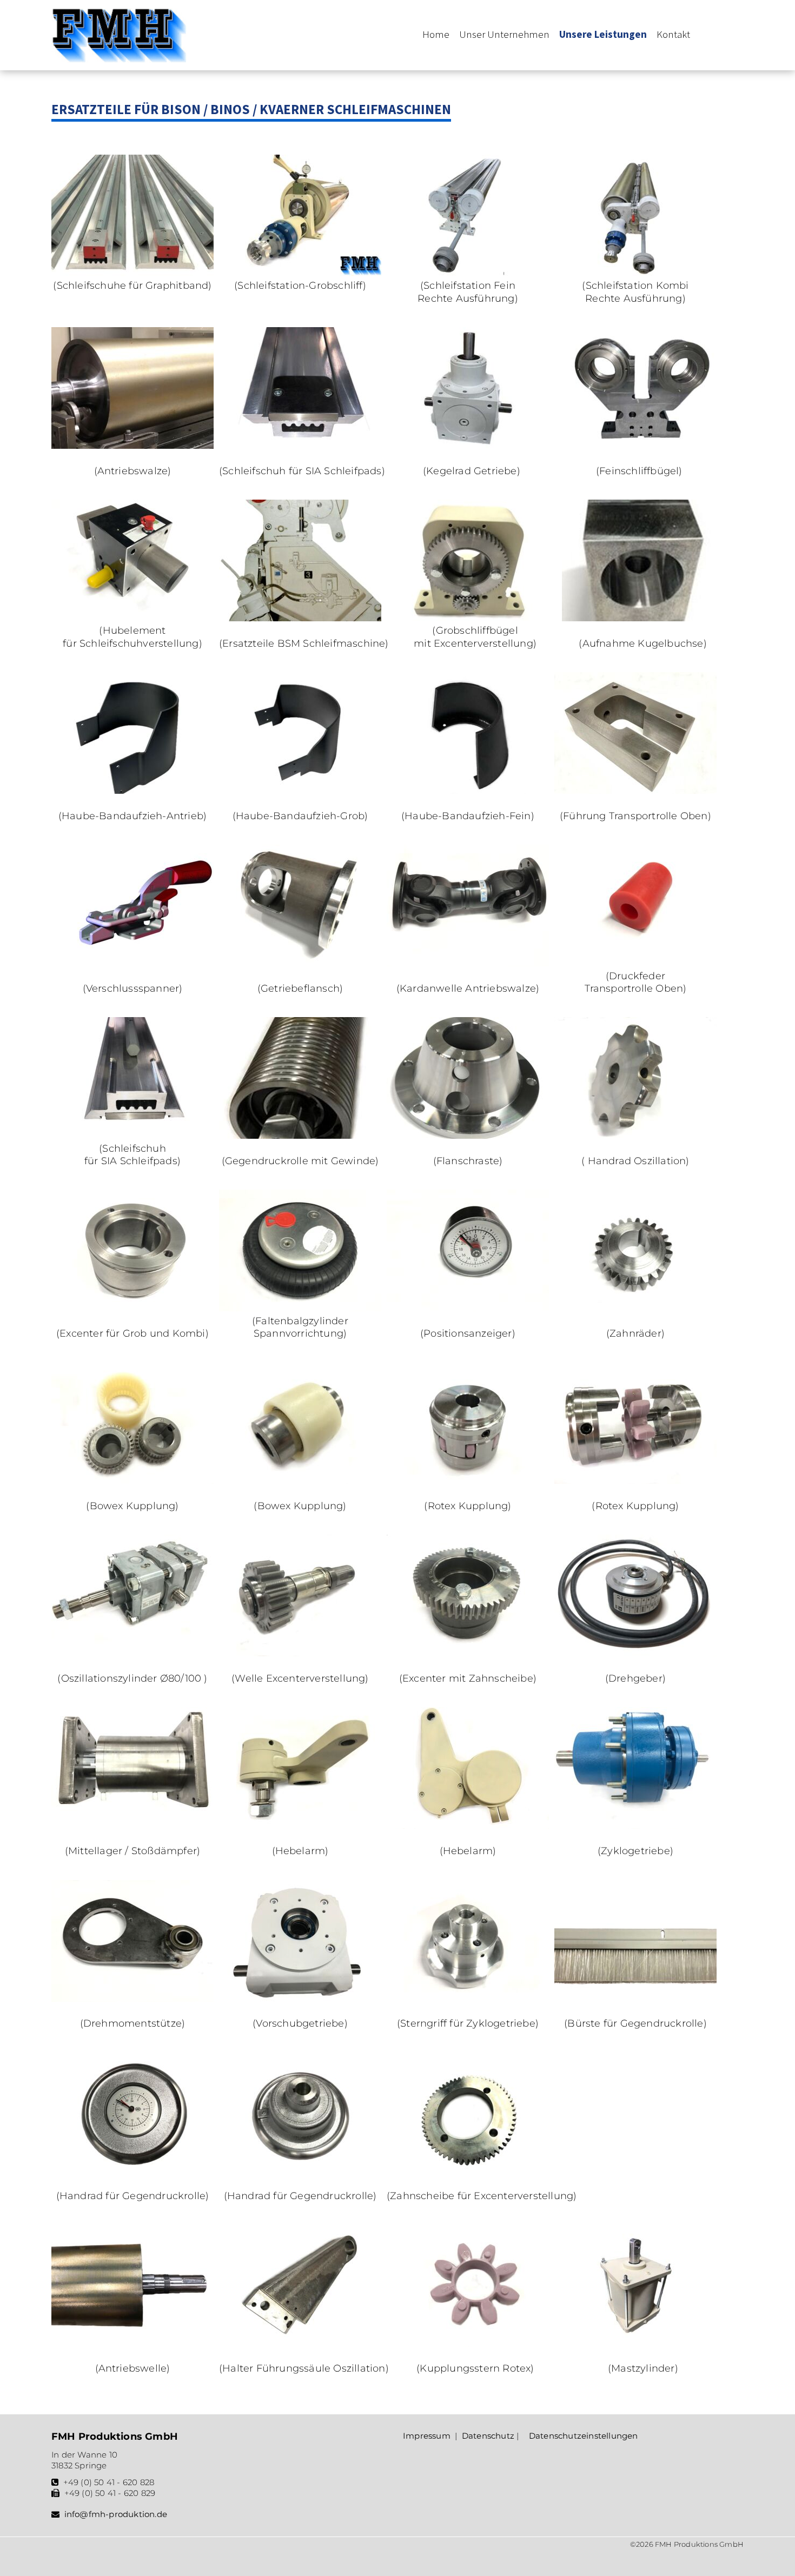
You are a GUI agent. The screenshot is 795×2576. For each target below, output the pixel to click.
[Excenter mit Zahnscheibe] (468, 1653)
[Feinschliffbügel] (639, 446)
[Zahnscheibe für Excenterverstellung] (468, 2171)
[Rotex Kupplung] (468, 1480)
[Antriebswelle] (132, 2343)
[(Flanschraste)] (468, 1136)
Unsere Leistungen (603, 34)
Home (436, 34)
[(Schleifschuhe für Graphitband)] (132, 273)
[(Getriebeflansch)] (300, 963)
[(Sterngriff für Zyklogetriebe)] (468, 1999)
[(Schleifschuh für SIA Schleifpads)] (300, 446)
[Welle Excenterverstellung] (300, 1653)
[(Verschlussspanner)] (132, 963)
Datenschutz (488, 2436)
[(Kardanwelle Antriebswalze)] (468, 963)
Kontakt (673, 34)
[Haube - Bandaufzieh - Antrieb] (132, 791)
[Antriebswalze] (132, 446)
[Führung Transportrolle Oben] (635, 791)
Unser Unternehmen (504, 34)
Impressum (427, 2436)
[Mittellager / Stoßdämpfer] (132, 1825)
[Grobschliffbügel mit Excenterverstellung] (475, 618)
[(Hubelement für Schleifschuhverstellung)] (132, 618)
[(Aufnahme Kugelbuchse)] (643, 618)
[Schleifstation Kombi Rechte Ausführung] (635, 273)
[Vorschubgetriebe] (300, 1999)
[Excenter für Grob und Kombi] (132, 1308)
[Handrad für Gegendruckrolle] (132, 2171)
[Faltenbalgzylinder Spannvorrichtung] (300, 1308)
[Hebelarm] (300, 1825)
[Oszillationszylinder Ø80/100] (132, 1653)
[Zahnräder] (635, 1308)
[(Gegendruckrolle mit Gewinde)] (300, 1136)
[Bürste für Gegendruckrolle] (635, 1999)
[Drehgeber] (635, 1653)
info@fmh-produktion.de (116, 2514)
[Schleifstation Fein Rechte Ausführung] (468, 273)
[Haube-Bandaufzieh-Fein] (468, 791)
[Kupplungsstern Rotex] (475, 2343)
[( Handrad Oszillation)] (635, 1136)
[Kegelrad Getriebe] (472, 446)
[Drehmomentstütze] (132, 1999)
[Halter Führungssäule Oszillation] (300, 2343)
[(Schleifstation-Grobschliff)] (300, 273)
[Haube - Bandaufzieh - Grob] (300, 791)
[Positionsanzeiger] (468, 1308)
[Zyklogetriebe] (635, 1825)
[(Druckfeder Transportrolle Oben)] (635, 963)
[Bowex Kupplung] (132, 1480)
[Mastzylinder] (643, 2343)
